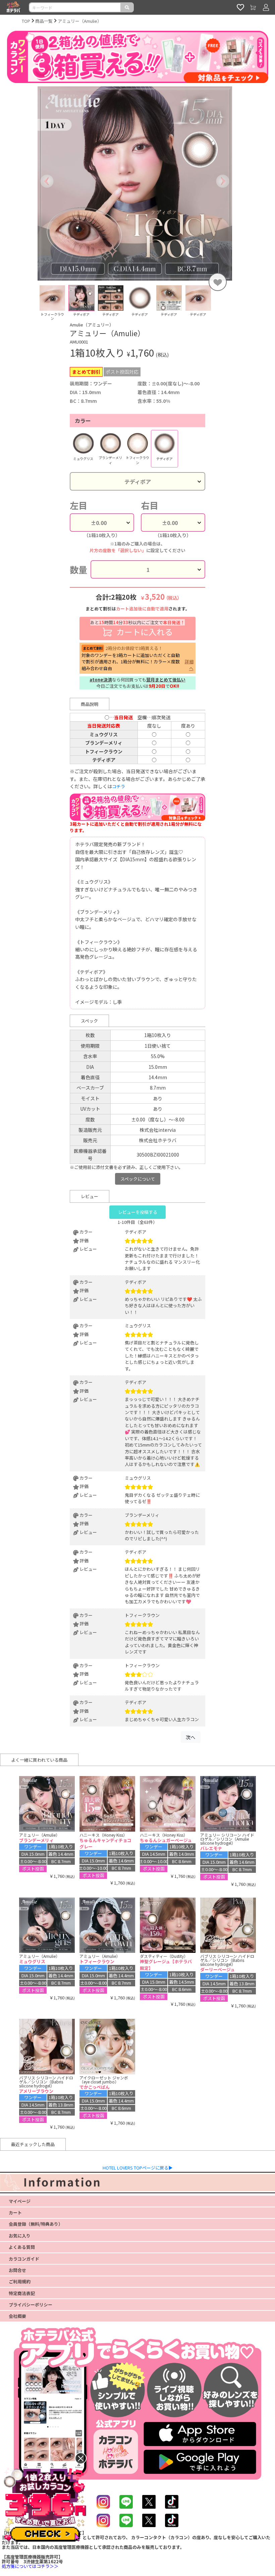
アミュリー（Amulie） (80, 21)
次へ (190, 1737)
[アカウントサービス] (266, 7)
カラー (83, 421)
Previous (33, 303)
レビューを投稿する (138, 1212)
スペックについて (138, 1179)
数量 (78, 569)
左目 (78, 505)
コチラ (119, 786)
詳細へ (189, 665)
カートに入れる (137, 628)
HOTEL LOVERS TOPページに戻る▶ (138, 2168)
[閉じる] (81, 2458)
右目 (150, 505)
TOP (26, 21)
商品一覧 (44, 21)
